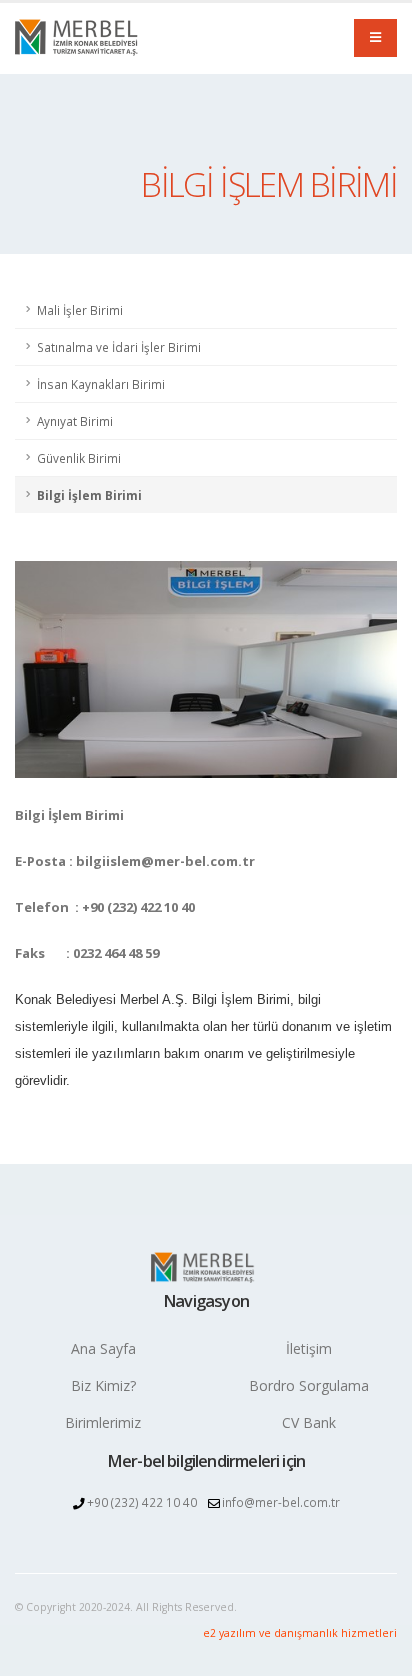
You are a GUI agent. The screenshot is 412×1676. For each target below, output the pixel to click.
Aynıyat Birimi (75, 421)
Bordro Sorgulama (309, 1385)
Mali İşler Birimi (80, 310)
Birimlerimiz (103, 1422)
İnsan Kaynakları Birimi (101, 384)
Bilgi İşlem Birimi (89, 495)
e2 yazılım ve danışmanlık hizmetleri (300, 1633)
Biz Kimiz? (103, 1385)
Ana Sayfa (103, 1348)
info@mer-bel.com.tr (281, 1502)
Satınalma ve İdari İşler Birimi (119, 347)
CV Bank (309, 1422)
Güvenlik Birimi (79, 458)
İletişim (309, 1348)
